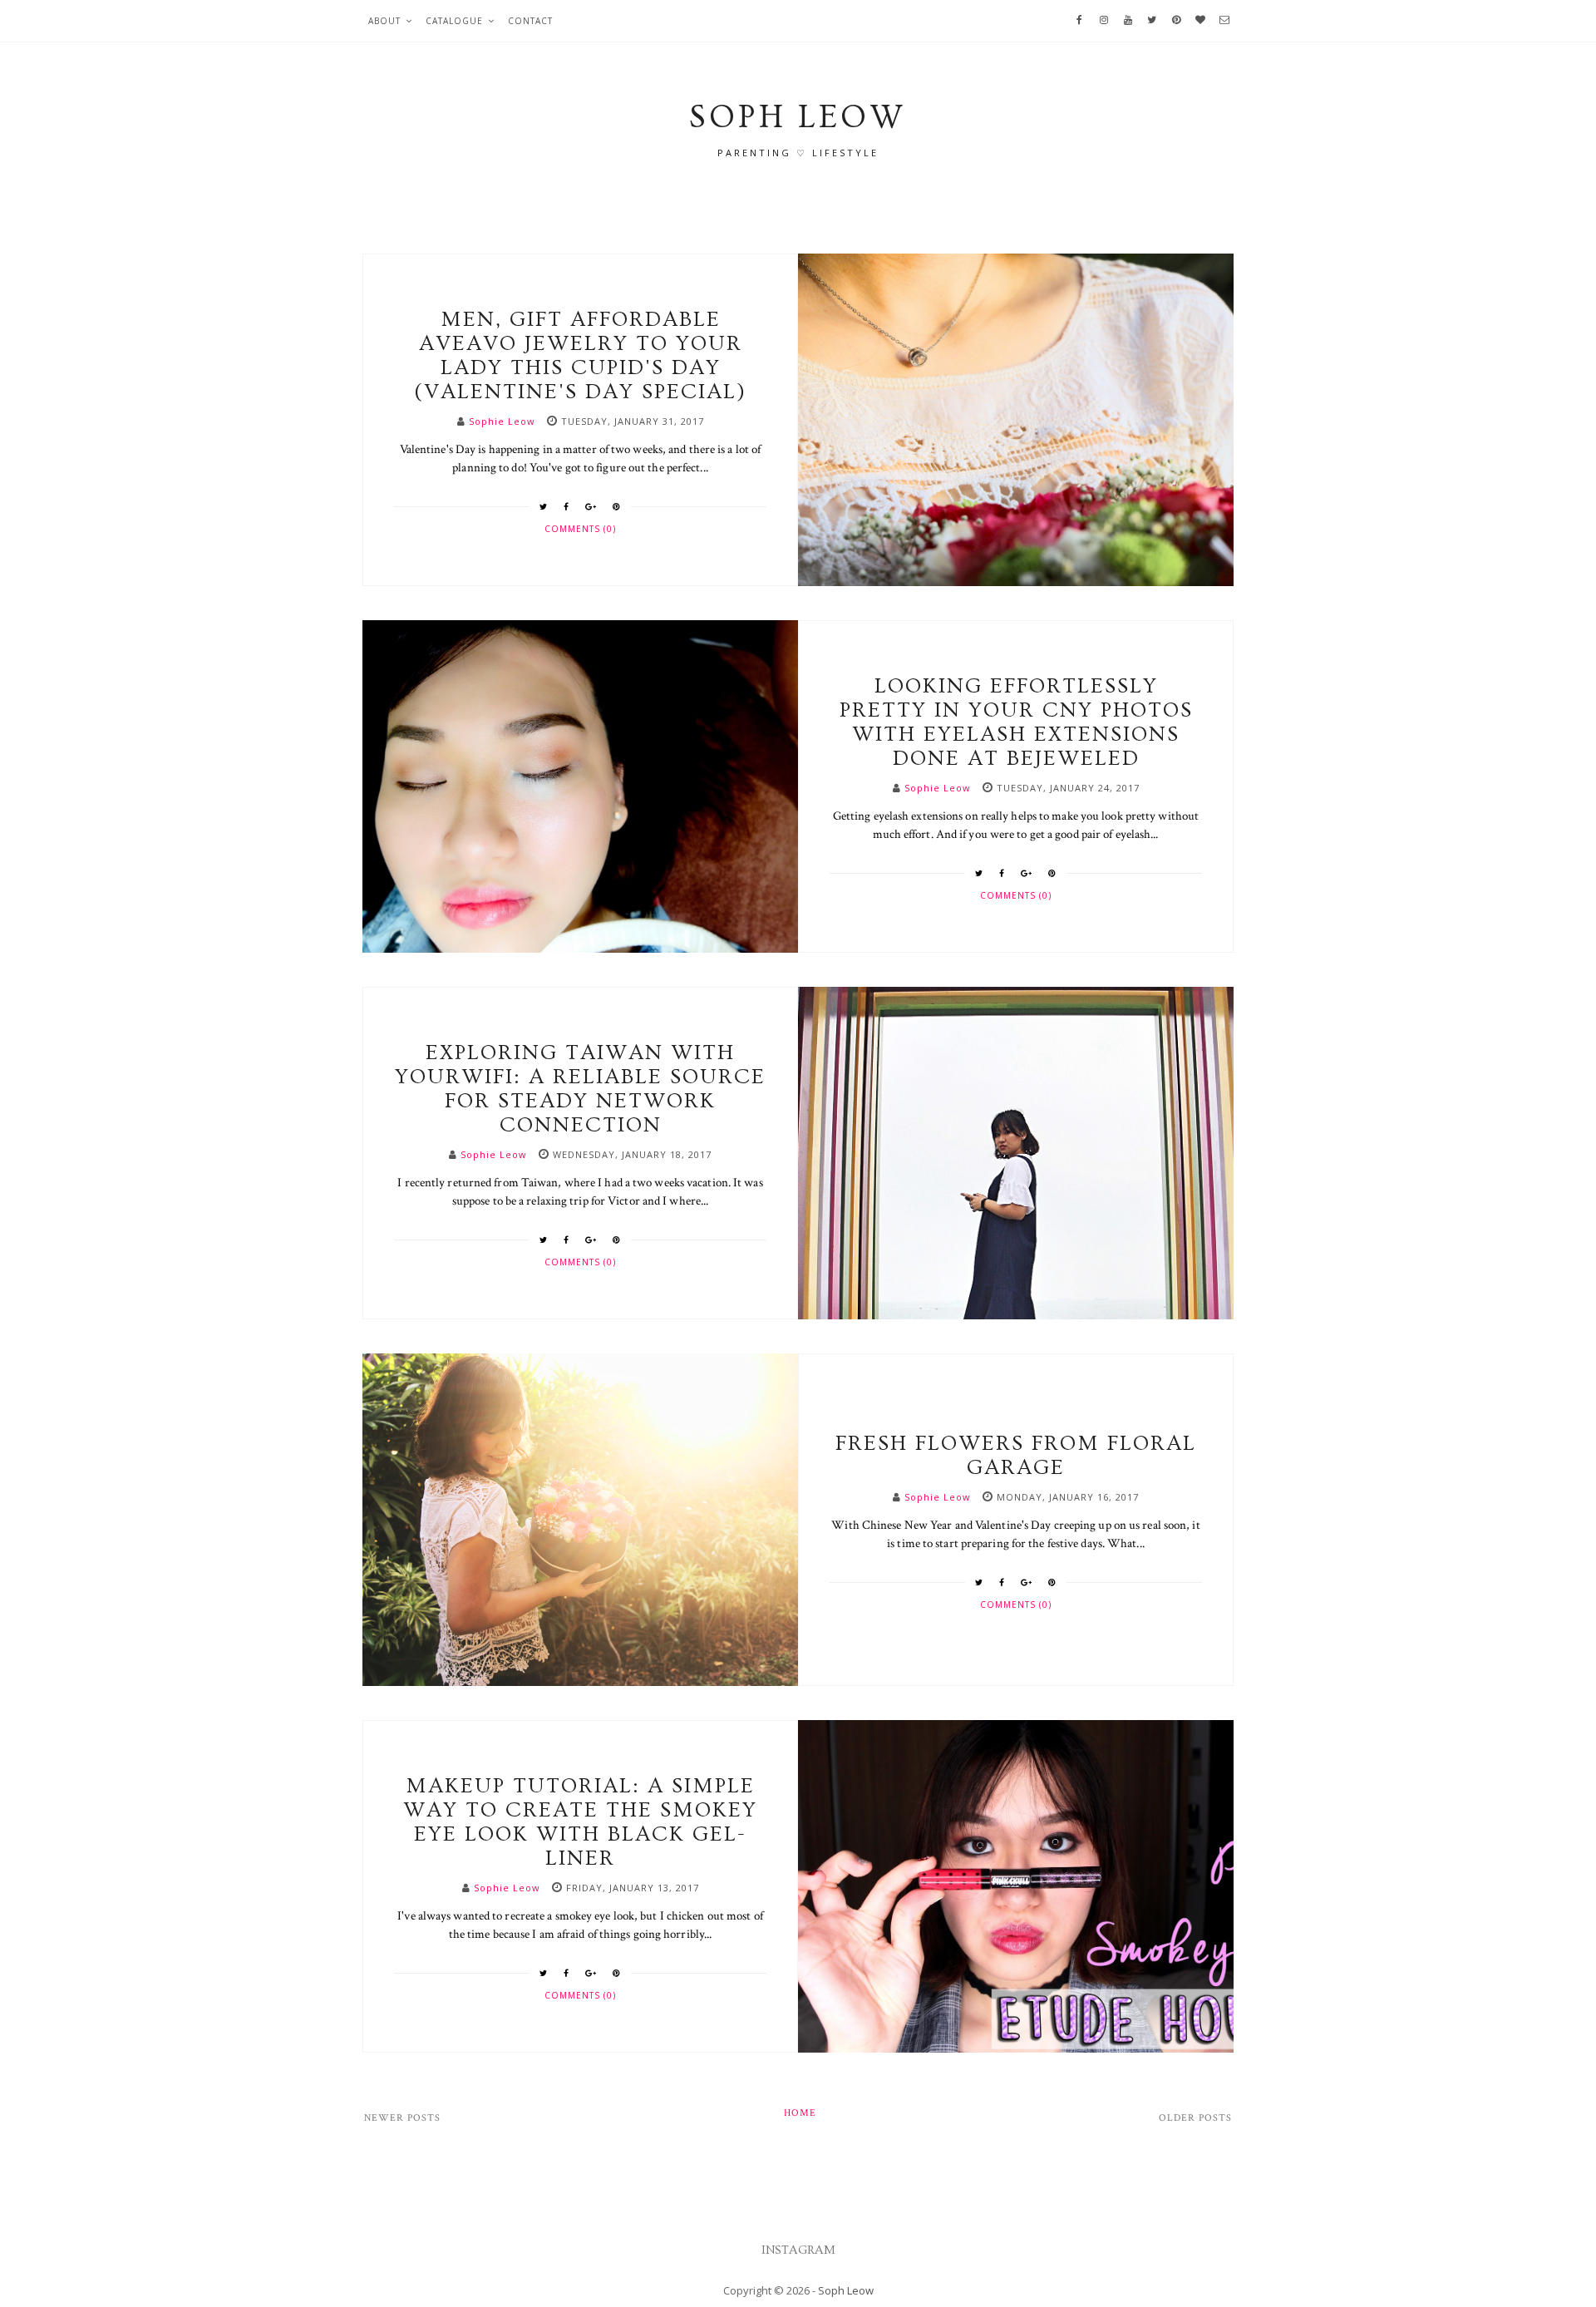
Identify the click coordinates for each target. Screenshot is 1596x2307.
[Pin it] (617, 506)
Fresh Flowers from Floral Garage (1016, 1456)
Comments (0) (580, 529)
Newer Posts (402, 2118)
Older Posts (1195, 2118)
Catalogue (454, 21)
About (384, 21)
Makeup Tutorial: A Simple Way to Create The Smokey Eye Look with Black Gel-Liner (580, 1822)
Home (800, 2113)
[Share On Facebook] (566, 506)
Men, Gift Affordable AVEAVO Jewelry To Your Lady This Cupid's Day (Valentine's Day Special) (580, 356)
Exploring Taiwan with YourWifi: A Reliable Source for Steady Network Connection (580, 1089)
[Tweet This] (544, 506)
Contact (530, 21)
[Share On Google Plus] (591, 506)
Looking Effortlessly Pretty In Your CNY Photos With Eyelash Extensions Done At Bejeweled (1016, 722)
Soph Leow (846, 2290)
